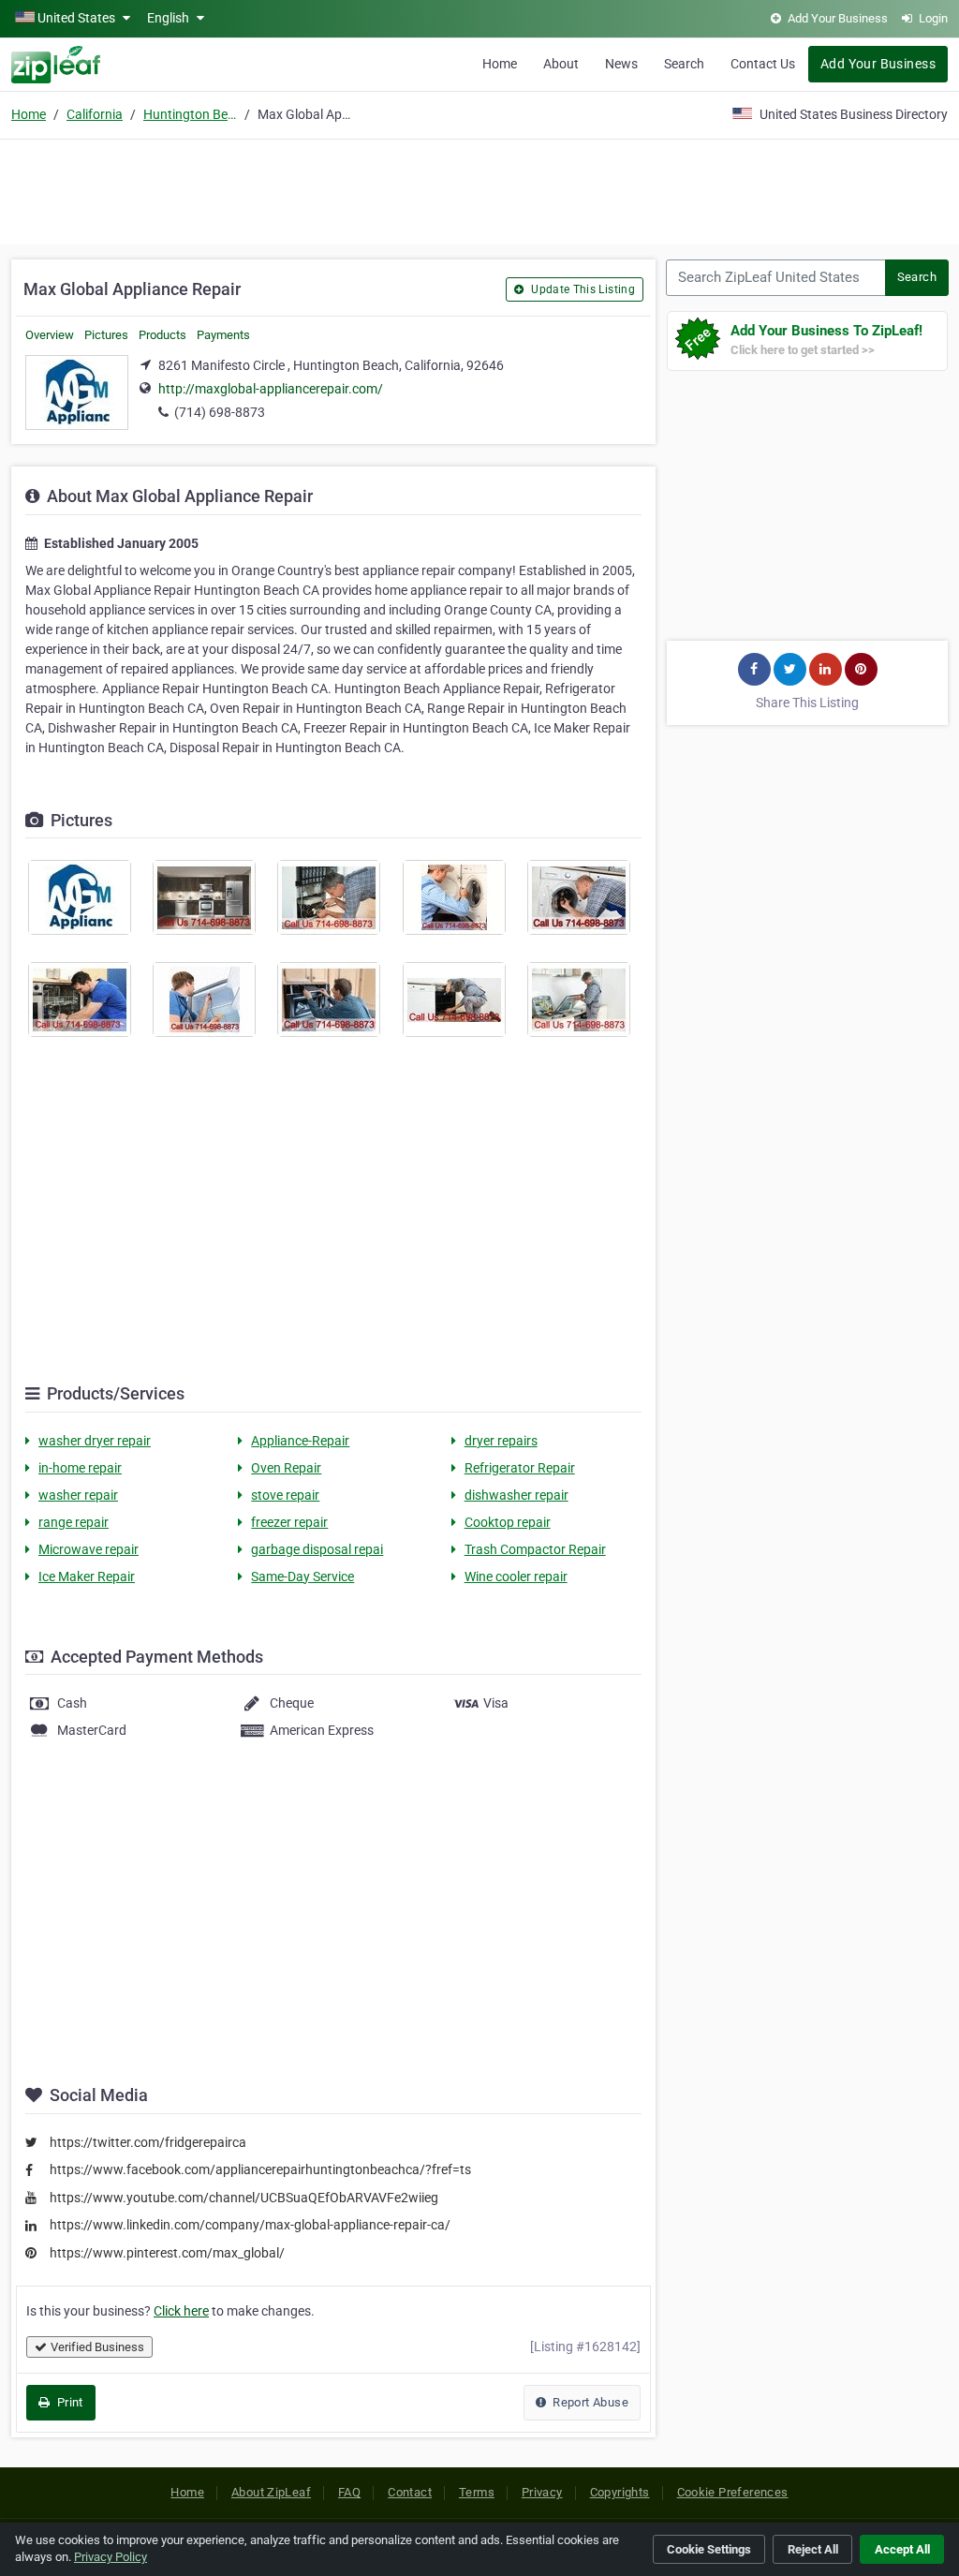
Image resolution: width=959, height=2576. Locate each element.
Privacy (542, 2492)
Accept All (902, 2549)
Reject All (813, 2549)
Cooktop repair (508, 1522)
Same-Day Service (302, 1577)
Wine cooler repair (516, 1577)
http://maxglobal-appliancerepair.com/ (271, 389)
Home (500, 64)
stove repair (285, 1495)
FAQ (349, 2492)
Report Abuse (589, 2402)
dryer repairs (501, 1441)
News (621, 64)
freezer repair (289, 1522)
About (561, 64)
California (95, 114)
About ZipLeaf (271, 2492)
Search (684, 64)
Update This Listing (582, 289)
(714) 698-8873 (220, 412)
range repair (74, 1522)
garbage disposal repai (317, 1549)
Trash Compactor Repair (535, 1549)
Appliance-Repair (300, 1441)
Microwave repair (89, 1549)
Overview (50, 335)
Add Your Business (878, 64)
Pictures (106, 335)
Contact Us (763, 64)
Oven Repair (286, 1468)
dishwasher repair (516, 1495)
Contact (410, 2492)
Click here (181, 2311)
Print (68, 2402)
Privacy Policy (111, 2557)
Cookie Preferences (733, 2492)
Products (162, 335)
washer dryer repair (95, 1441)
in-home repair (80, 1468)
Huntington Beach (190, 114)
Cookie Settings (709, 2549)
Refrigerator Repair (520, 1468)
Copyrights (620, 2492)
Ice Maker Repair (87, 1577)
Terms (477, 2492)
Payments (223, 335)
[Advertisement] (479, 189)
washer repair (78, 1495)
